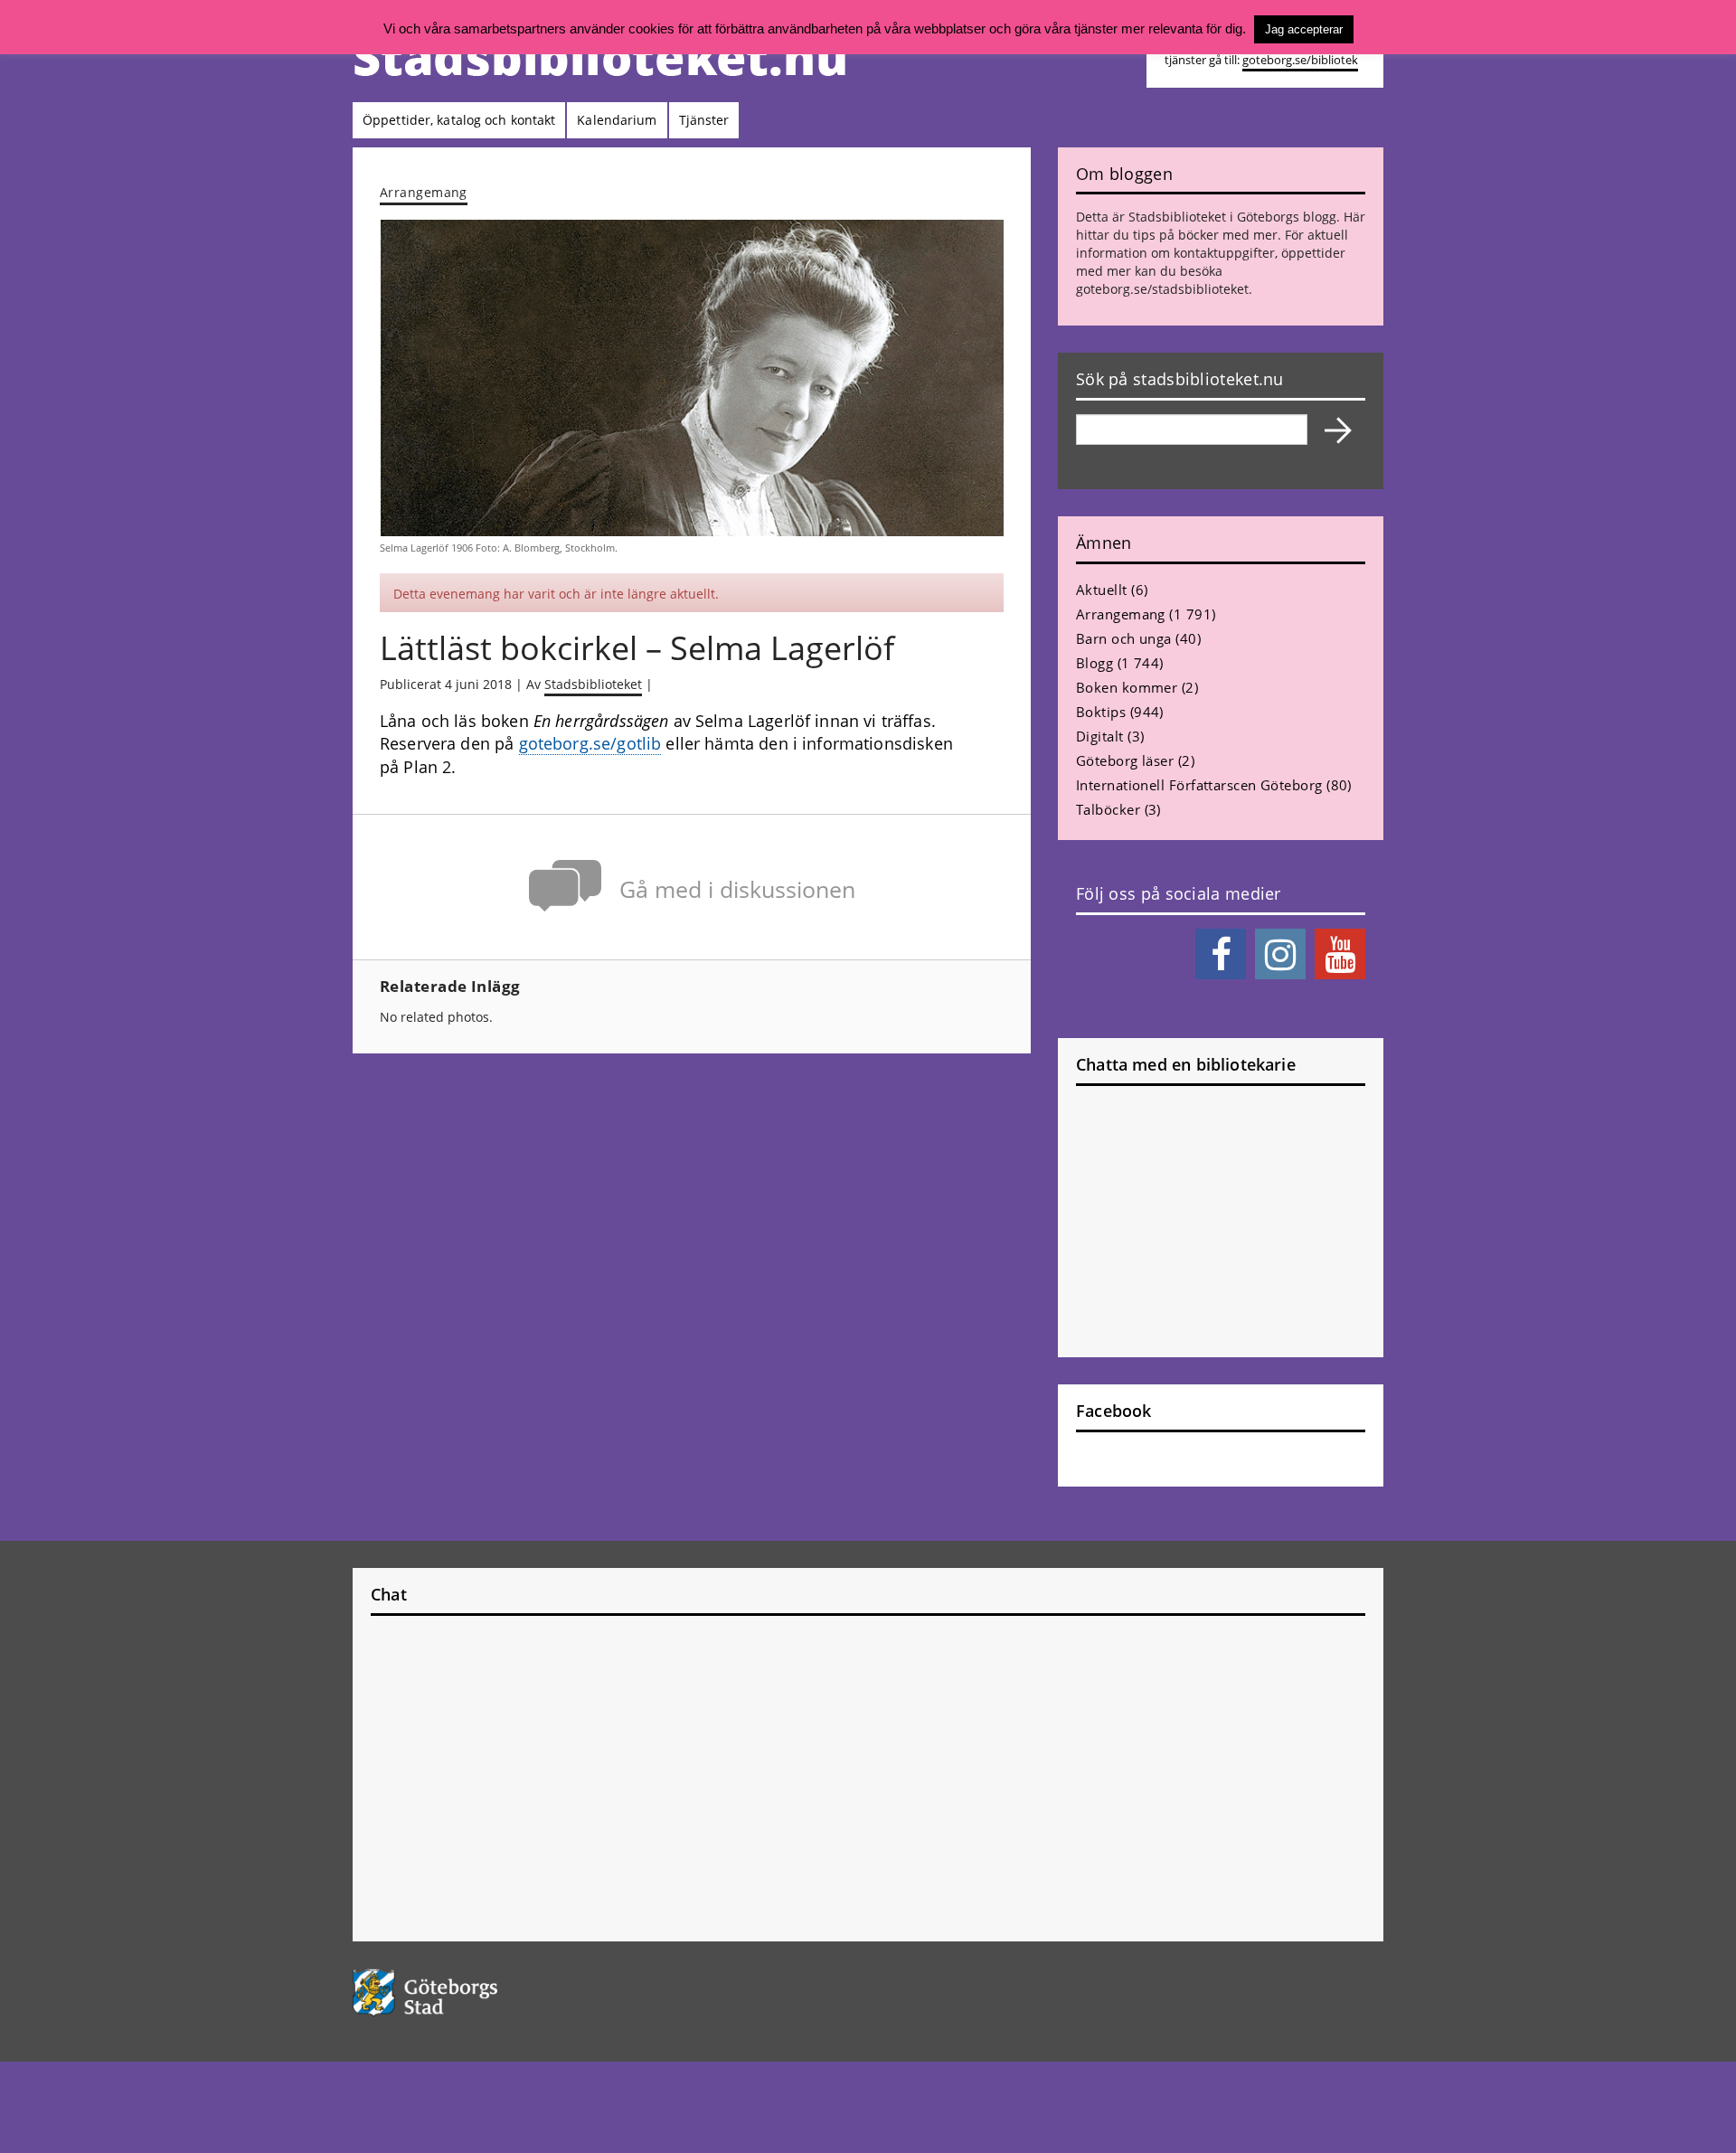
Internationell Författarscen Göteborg (1199, 785)
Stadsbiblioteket (593, 684)
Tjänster (704, 120)
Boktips (1101, 712)
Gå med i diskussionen (737, 889)
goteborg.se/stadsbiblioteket (1162, 289)
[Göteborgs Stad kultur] (472, 1992)
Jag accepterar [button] (1304, 29)
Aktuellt (1102, 590)
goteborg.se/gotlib (590, 743)
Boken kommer (1127, 687)
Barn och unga (1124, 638)
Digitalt (1100, 736)
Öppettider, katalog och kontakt (459, 120)
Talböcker (1108, 809)
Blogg (1094, 663)
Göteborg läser (1125, 760)
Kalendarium (617, 120)
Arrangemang (424, 192)
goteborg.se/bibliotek (1300, 60)
